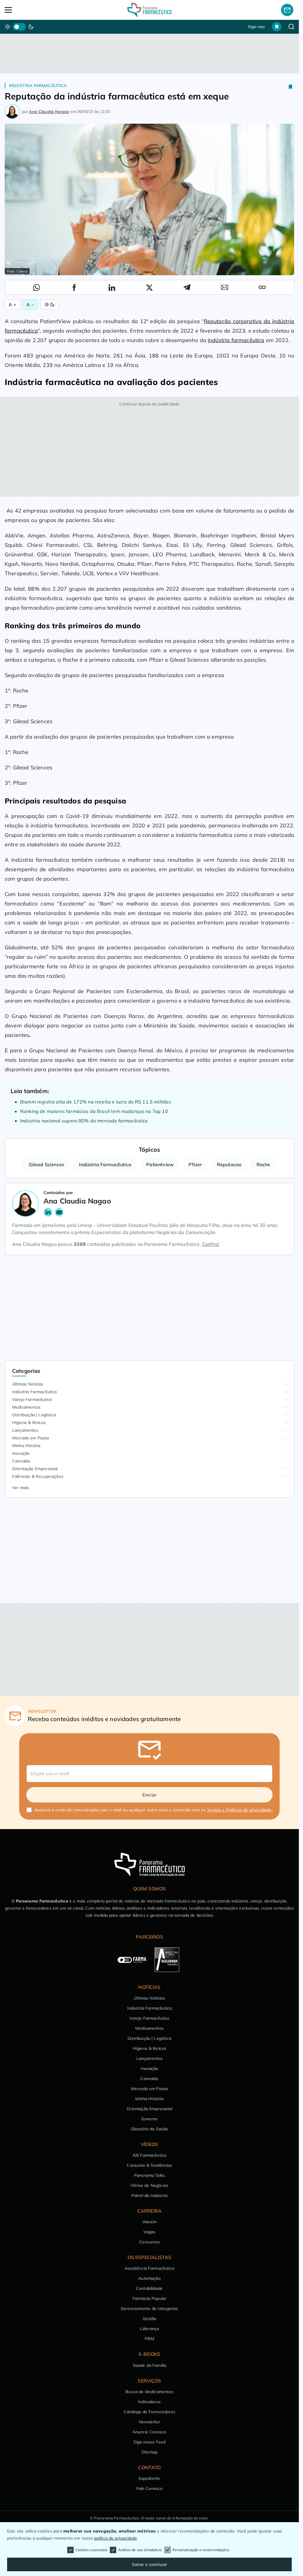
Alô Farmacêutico (150, 2155)
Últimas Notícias (28, 1384)
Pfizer (195, 1164)
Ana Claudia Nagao (49, 112)
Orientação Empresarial (35, 1469)
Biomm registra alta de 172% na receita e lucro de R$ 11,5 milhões (96, 1102)
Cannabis (21, 1461)
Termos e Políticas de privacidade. (240, 1810)
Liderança (149, 2329)
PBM (149, 2339)
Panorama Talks (149, 2175)
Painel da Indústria (149, 2195)
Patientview (160, 1164)
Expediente (150, 2478)
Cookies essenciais (91, 2550)
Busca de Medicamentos (149, 2392)
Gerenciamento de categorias (149, 2308)
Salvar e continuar (150, 2564)
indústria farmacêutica (236, 340)
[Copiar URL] (262, 287)
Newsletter (150, 2422)
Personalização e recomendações (201, 2550)
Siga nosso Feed (149, 2442)
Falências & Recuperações (38, 1476)
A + (12, 305)
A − (30, 305)
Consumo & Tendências (149, 2165)
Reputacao (229, 1164)
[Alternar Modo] (50, 305)
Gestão (150, 2319)
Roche (263, 1164)
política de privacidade (116, 2538)
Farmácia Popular (150, 2298)
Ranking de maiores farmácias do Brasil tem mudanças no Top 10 (94, 1111)
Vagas (150, 2232)
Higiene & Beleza (29, 1422)
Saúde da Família (150, 2365)
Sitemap (149, 2452)
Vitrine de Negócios (149, 2185)
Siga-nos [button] (256, 27)
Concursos (149, 2242)
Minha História (26, 1446)
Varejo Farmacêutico (32, 1399)
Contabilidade (149, 2288)
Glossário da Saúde (150, 2129)
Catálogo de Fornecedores (149, 2412)
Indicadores (149, 2402)
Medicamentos (26, 1407)
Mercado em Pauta (31, 1438)
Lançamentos (25, 1430)
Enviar (149, 1795)
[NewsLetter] (287, 10)
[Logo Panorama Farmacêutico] (149, 10)
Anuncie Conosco (149, 2432)
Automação (149, 2278)
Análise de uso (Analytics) (140, 2550)
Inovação (21, 1453)
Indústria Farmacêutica (38, 86)
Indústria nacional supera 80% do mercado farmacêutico (84, 1121)
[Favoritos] (277, 27)
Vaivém (149, 2222)
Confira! (211, 1244)
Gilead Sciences (46, 1164)
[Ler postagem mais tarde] (291, 87)
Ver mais (21, 1488)
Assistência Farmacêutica (149, 2268)
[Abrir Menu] (34, 10)
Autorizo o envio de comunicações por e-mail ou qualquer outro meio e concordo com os (153, 1810)
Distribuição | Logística (34, 1415)
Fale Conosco (150, 2488)
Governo (149, 2119)
